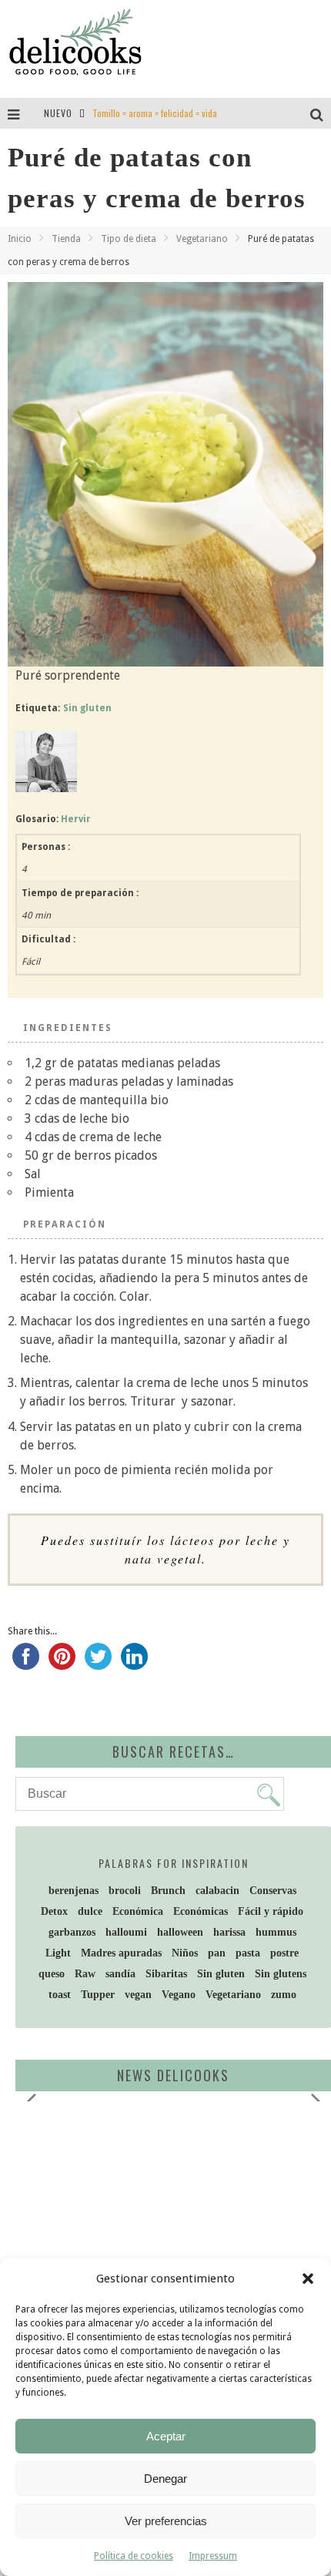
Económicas (201, 1911)
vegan (138, 1995)
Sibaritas (166, 1974)
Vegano (179, 1995)
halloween (180, 1932)
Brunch (168, 1891)
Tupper (98, 1995)
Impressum (213, 2556)
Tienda (66, 239)
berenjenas (74, 1891)
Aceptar (166, 2436)
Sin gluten (87, 708)
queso (52, 1974)
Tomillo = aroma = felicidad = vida (155, 113)
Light (58, 1953)
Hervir (76, 819)
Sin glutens (281, 1974)
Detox (54, 1911)
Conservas (273, 1891)
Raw (85, 1974)
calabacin (217, 1891)
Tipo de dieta (129, 239)
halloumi (126, 1932)
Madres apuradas (121, 1953)
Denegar (165, 2479)
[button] (308, 2279)
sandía (120, 1974)
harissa (229, 1932)
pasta (248, 1953)
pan (217, 1953)
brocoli (125, 1891)
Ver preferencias (166, 2521)
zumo (284, 1995)
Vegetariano (202, 239)
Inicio (20, 239)
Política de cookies (134, 2556)
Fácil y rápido (271, 1911)
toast (60, 1995)
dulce (90, 1911)
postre (284, 1953)
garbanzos (72, 1932)
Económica (138, 1911)
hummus (276, 1932)
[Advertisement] (150, 2232)
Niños (185, 1953)
